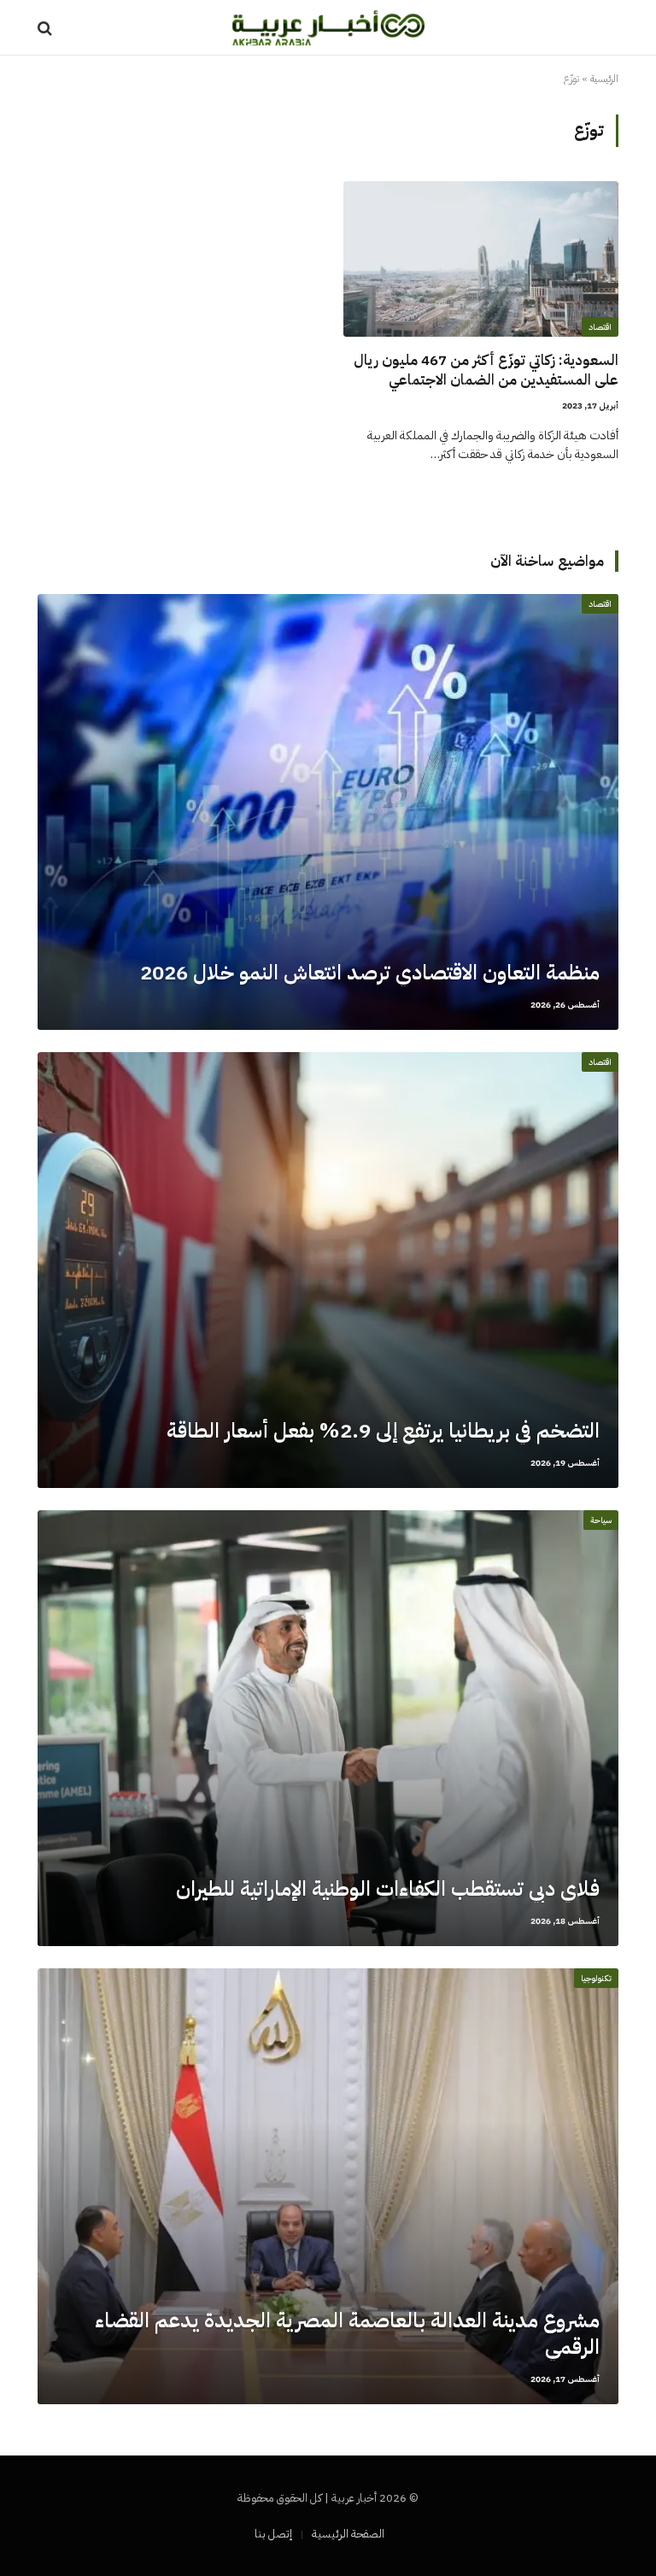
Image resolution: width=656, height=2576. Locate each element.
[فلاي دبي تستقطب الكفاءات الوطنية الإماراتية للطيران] (328, 1728)
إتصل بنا (273, 2534)
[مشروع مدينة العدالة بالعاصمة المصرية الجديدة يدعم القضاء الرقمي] (328, 2186)
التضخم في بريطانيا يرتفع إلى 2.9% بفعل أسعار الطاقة (383, 1431)
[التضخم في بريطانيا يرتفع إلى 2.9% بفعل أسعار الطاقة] (328, 1270)
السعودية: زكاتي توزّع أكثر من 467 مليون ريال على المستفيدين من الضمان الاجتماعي (486, 370)
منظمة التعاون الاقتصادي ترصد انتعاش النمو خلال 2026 (370, 973)
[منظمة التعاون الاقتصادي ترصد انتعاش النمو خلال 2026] (328, 812)
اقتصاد (600, 327)
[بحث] (47, 28)
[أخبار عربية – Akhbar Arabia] (328, 28)
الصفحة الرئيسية (348, 2534)
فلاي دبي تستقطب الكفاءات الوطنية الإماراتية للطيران (388, 1889)
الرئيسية (604, 79)
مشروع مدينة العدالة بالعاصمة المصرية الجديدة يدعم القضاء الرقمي (347, 2334)
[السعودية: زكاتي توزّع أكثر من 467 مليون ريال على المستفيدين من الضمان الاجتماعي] (481, 259)
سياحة (601, 1520)
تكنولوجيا (596, 1978)
